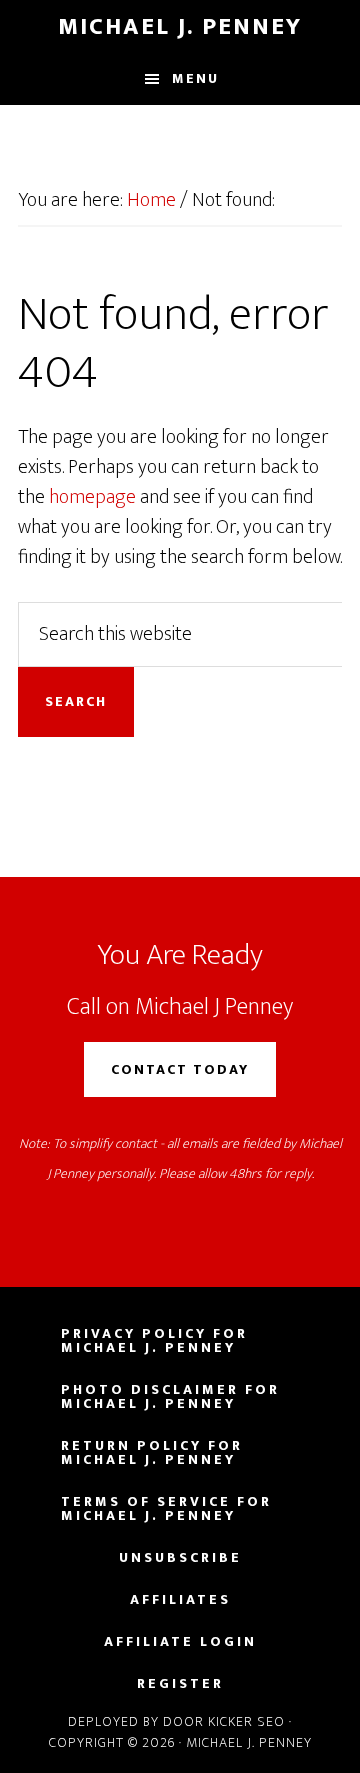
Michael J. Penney (180, 27)
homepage (92, 497)
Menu (195, 78)
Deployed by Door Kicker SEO (176, 1721)
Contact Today (180, 1069)
